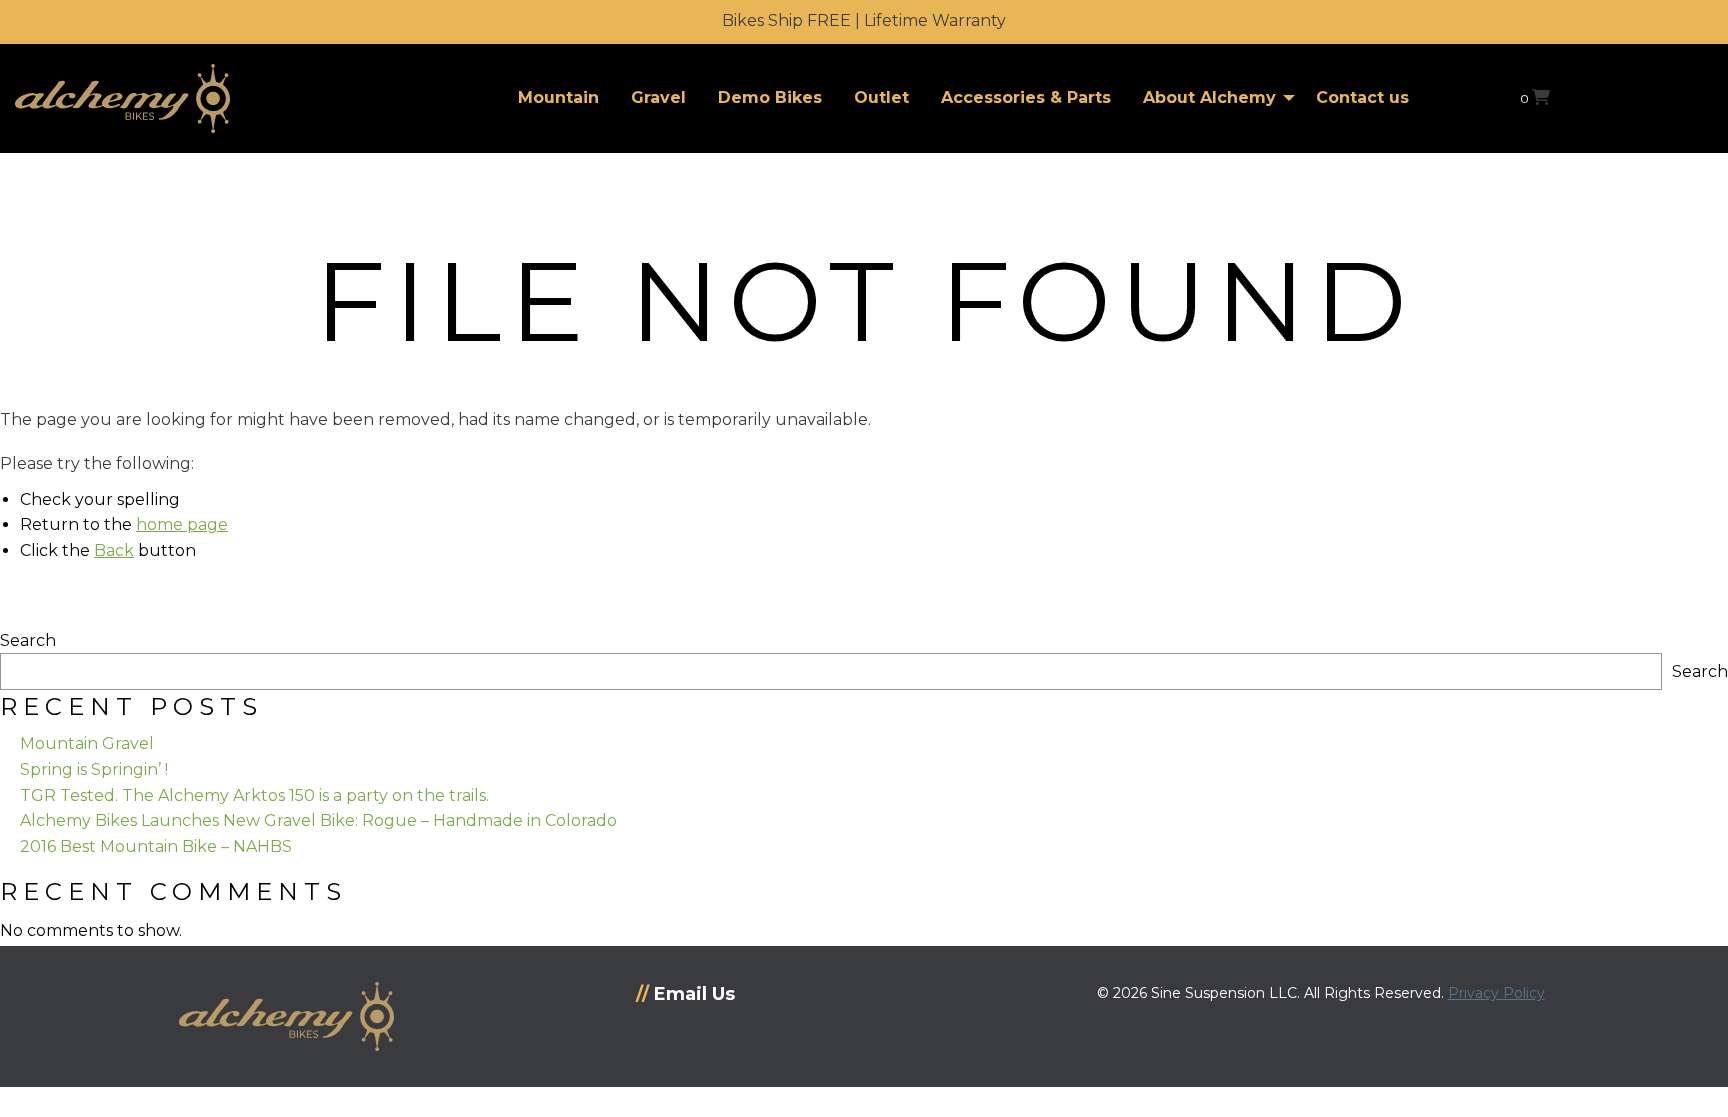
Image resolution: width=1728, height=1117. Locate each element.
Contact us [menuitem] (1362, 97)
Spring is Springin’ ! (94, 769)
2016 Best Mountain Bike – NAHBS (156, 846)
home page (182, 524)
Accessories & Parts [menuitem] (1026, 97)
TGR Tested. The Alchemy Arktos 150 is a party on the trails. (254, 795)
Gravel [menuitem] (658, 97)
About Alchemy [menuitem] (1209, 97)
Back (114, 550)
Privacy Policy (1496, 993)
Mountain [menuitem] (558, 97)
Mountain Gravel (87, 743)
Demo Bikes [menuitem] (770, 97)
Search (28, 640)
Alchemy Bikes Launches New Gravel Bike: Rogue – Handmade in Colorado (318, 820)
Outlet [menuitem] (881, 97)
